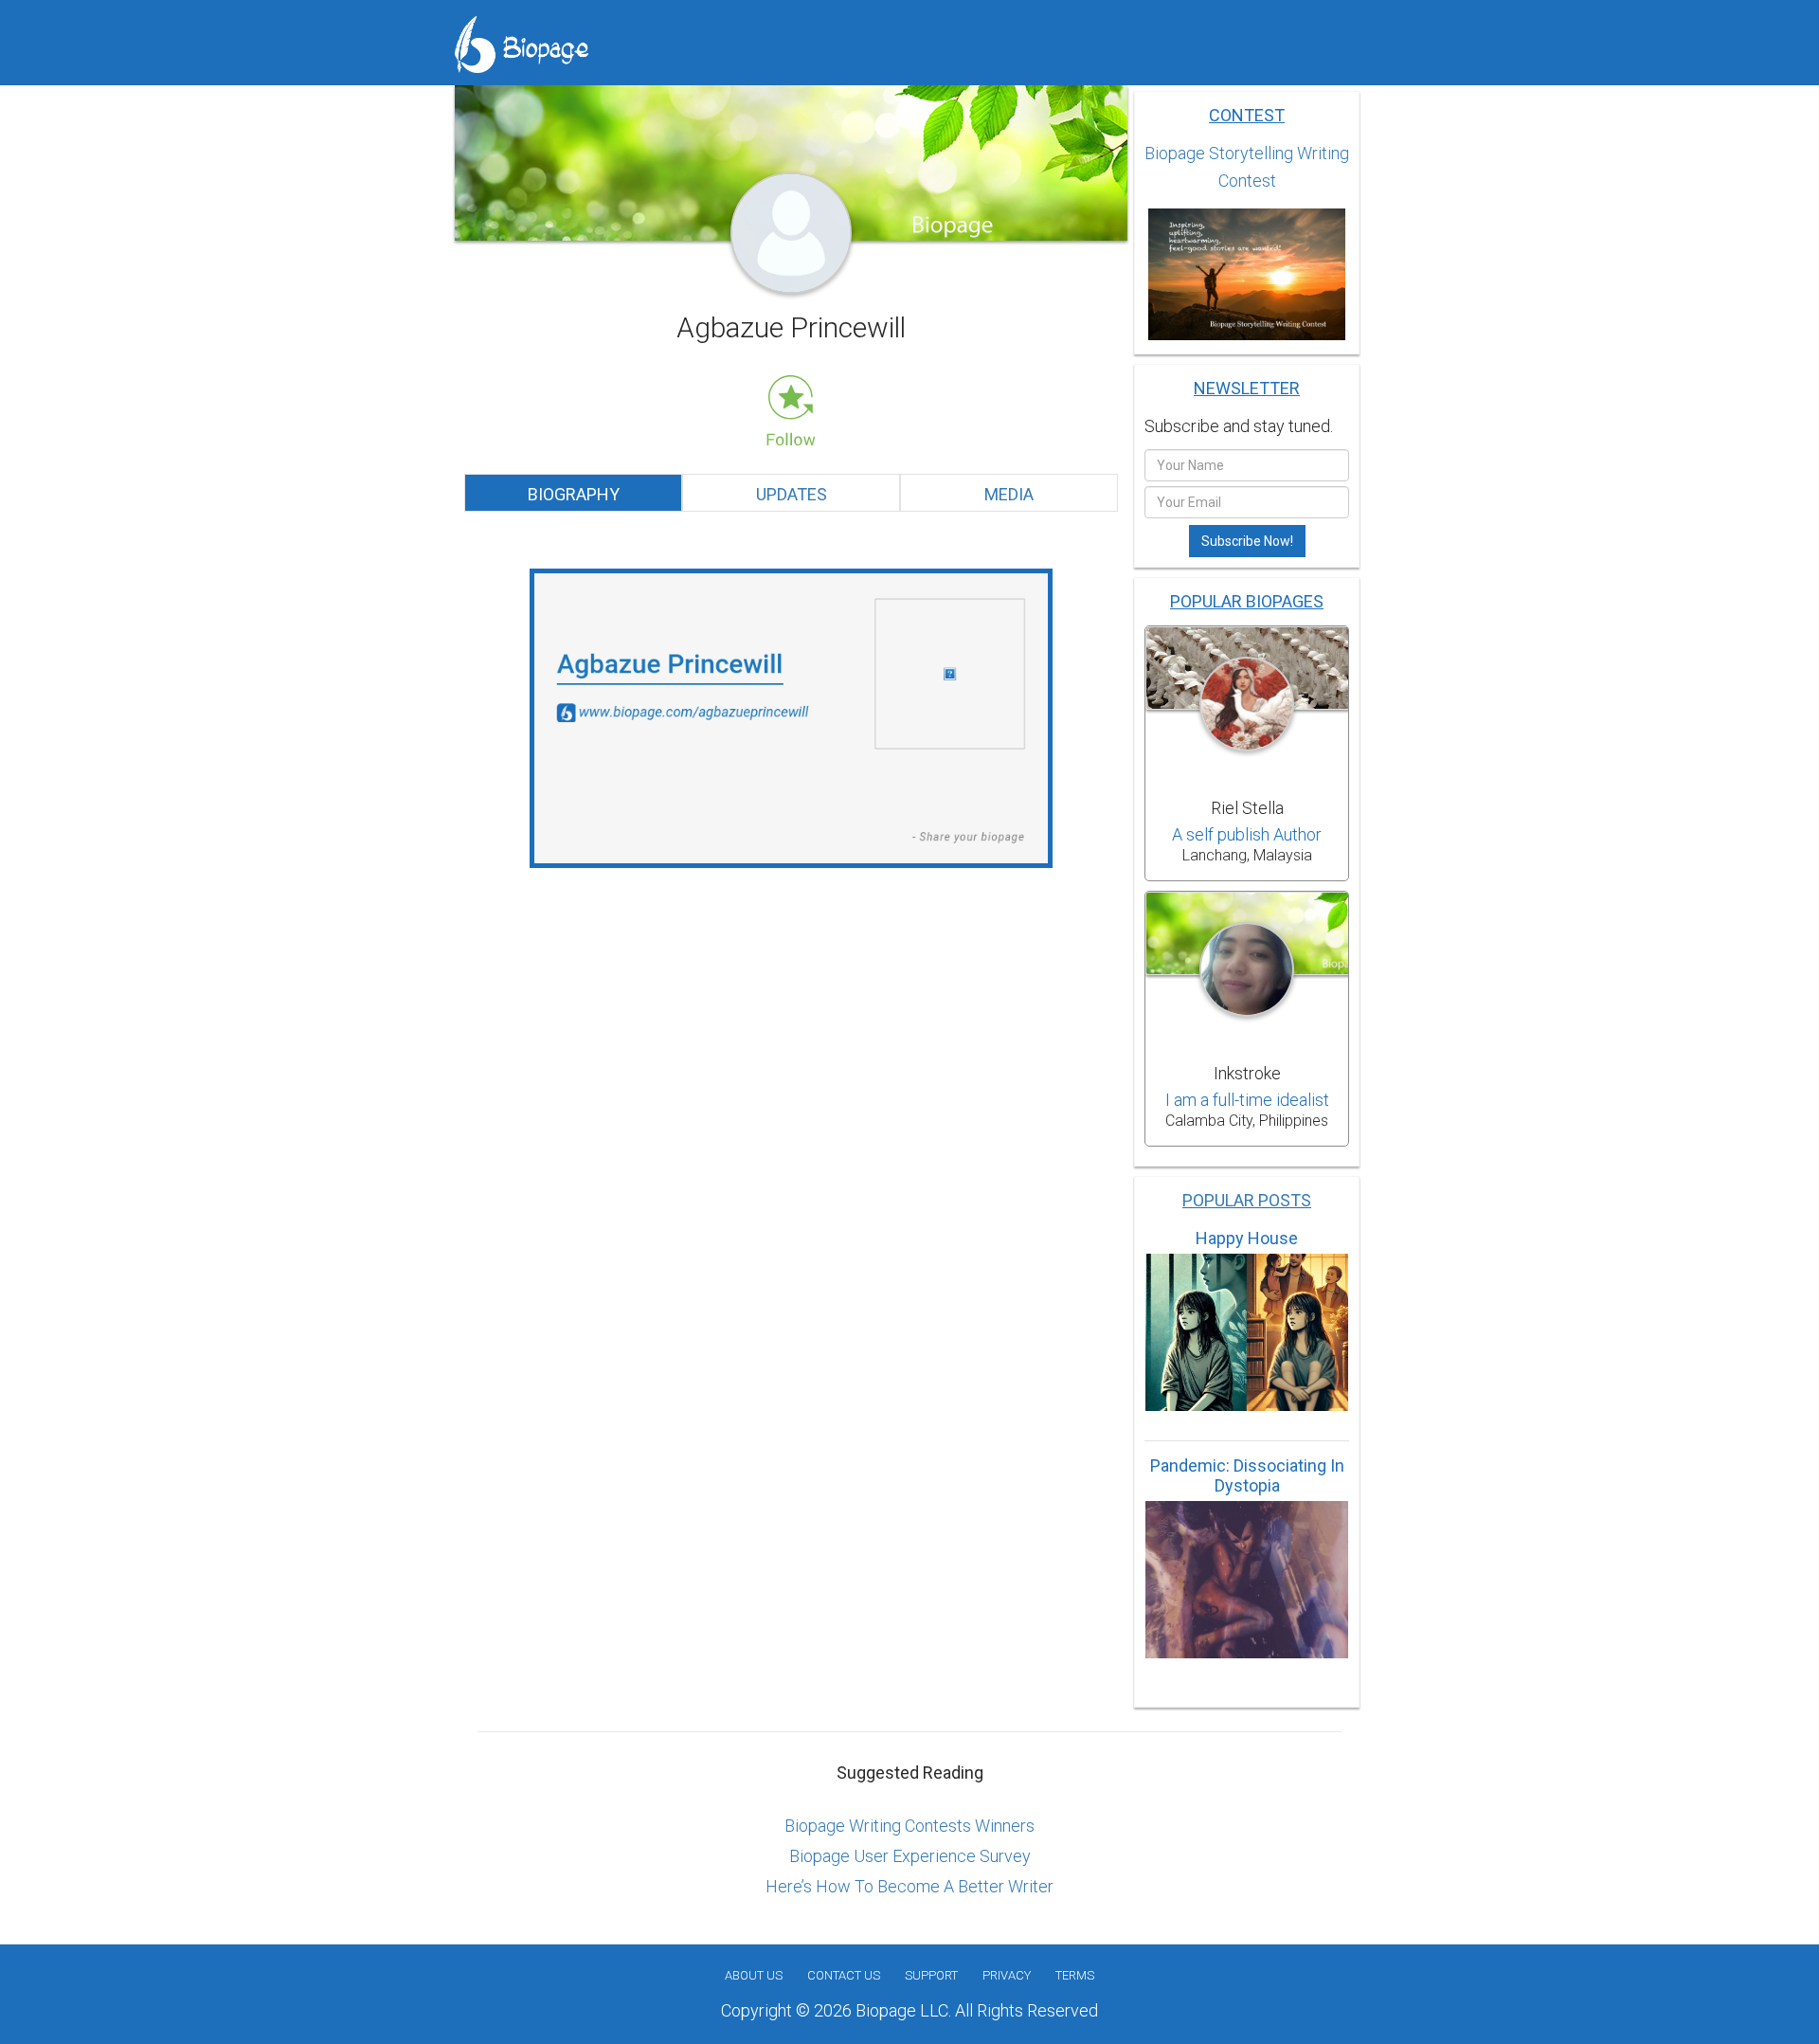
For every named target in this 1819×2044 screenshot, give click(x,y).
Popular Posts (1247, 1200)
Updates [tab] (792, 494)
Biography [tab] (574, 494)
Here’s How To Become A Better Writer (909, 1886)
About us (754, 1975)
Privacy (1007, 1975)
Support (931, 1975)
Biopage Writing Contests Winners (909, 1826)
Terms (1075, 1975)
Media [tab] (1009, 494)
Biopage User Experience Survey (910, 1856)
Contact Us (844, 1975)
